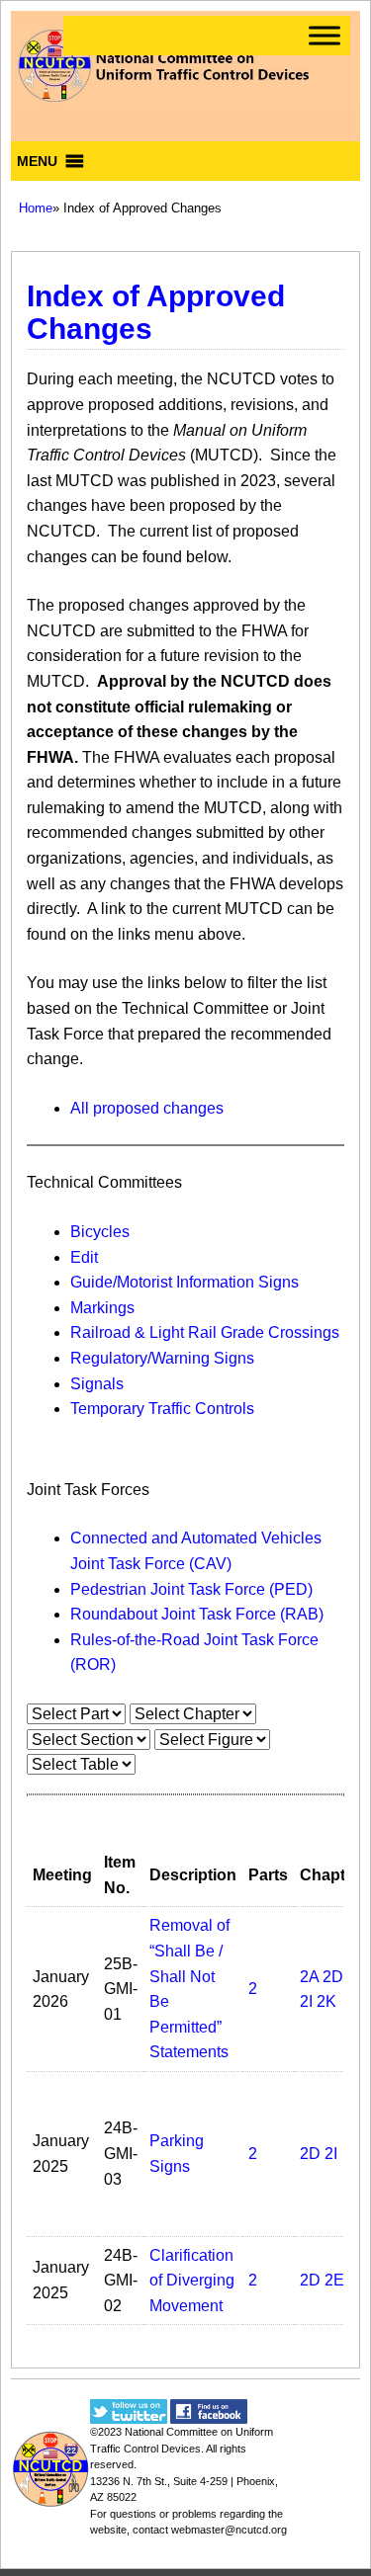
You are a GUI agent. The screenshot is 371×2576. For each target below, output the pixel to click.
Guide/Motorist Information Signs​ (185, 1282)
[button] (37, 161)
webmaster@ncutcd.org (229, 2530)
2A (309, 1977)
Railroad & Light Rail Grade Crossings (205, 1332)
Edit (84, 1257)
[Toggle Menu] (325, 35)
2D (333, 1977)
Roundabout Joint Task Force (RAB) (197, 1614)
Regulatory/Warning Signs (162, 1358)
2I (306, 2001)
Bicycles (100, 1232)
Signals (97, 1384)
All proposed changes (147, 1108)
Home (36, 208)
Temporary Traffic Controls (162, 1409)
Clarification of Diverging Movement (192, 2281)
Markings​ (102, 1308)
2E (334, 2280)
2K (326, 2001)
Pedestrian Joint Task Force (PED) (191, 1589)
